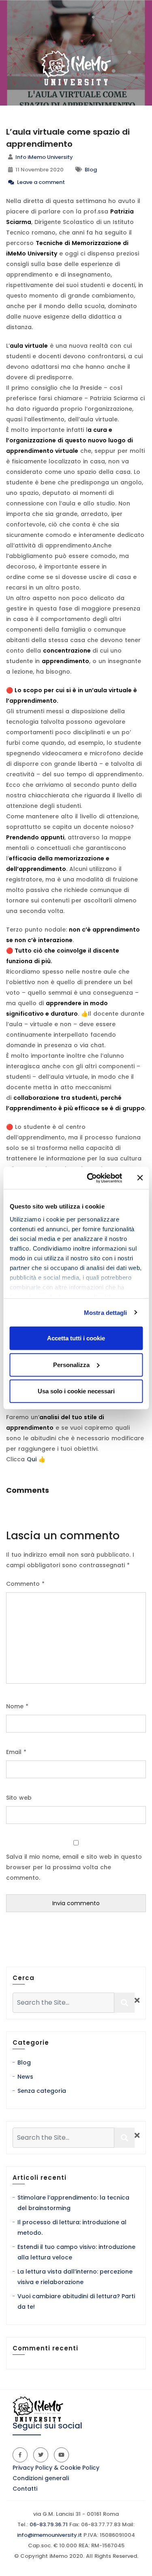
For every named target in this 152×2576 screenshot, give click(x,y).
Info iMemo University (44, 157)
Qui (32, 1459)
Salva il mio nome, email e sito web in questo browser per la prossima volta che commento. (74, 1867)
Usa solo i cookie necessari (76, 1391)
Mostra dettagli (106, 1312)
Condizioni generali (41, 2478)
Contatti (25, 2489)
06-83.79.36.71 (48, 2524)
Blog (91, 170)
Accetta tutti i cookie (76, 1338)
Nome (17, 1706)
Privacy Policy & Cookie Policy (56, 2468)
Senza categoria (42, 2091)
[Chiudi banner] (140, 1178)
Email (16, 1752)
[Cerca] (124, 2003)
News (25, 2077)
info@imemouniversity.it (49, 2535)
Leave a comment (40, 182)
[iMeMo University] (76, 68)
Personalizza (71, 1364)
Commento (25, 1584)
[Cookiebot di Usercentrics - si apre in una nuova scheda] (91, 1178)
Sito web (19, 1798)
